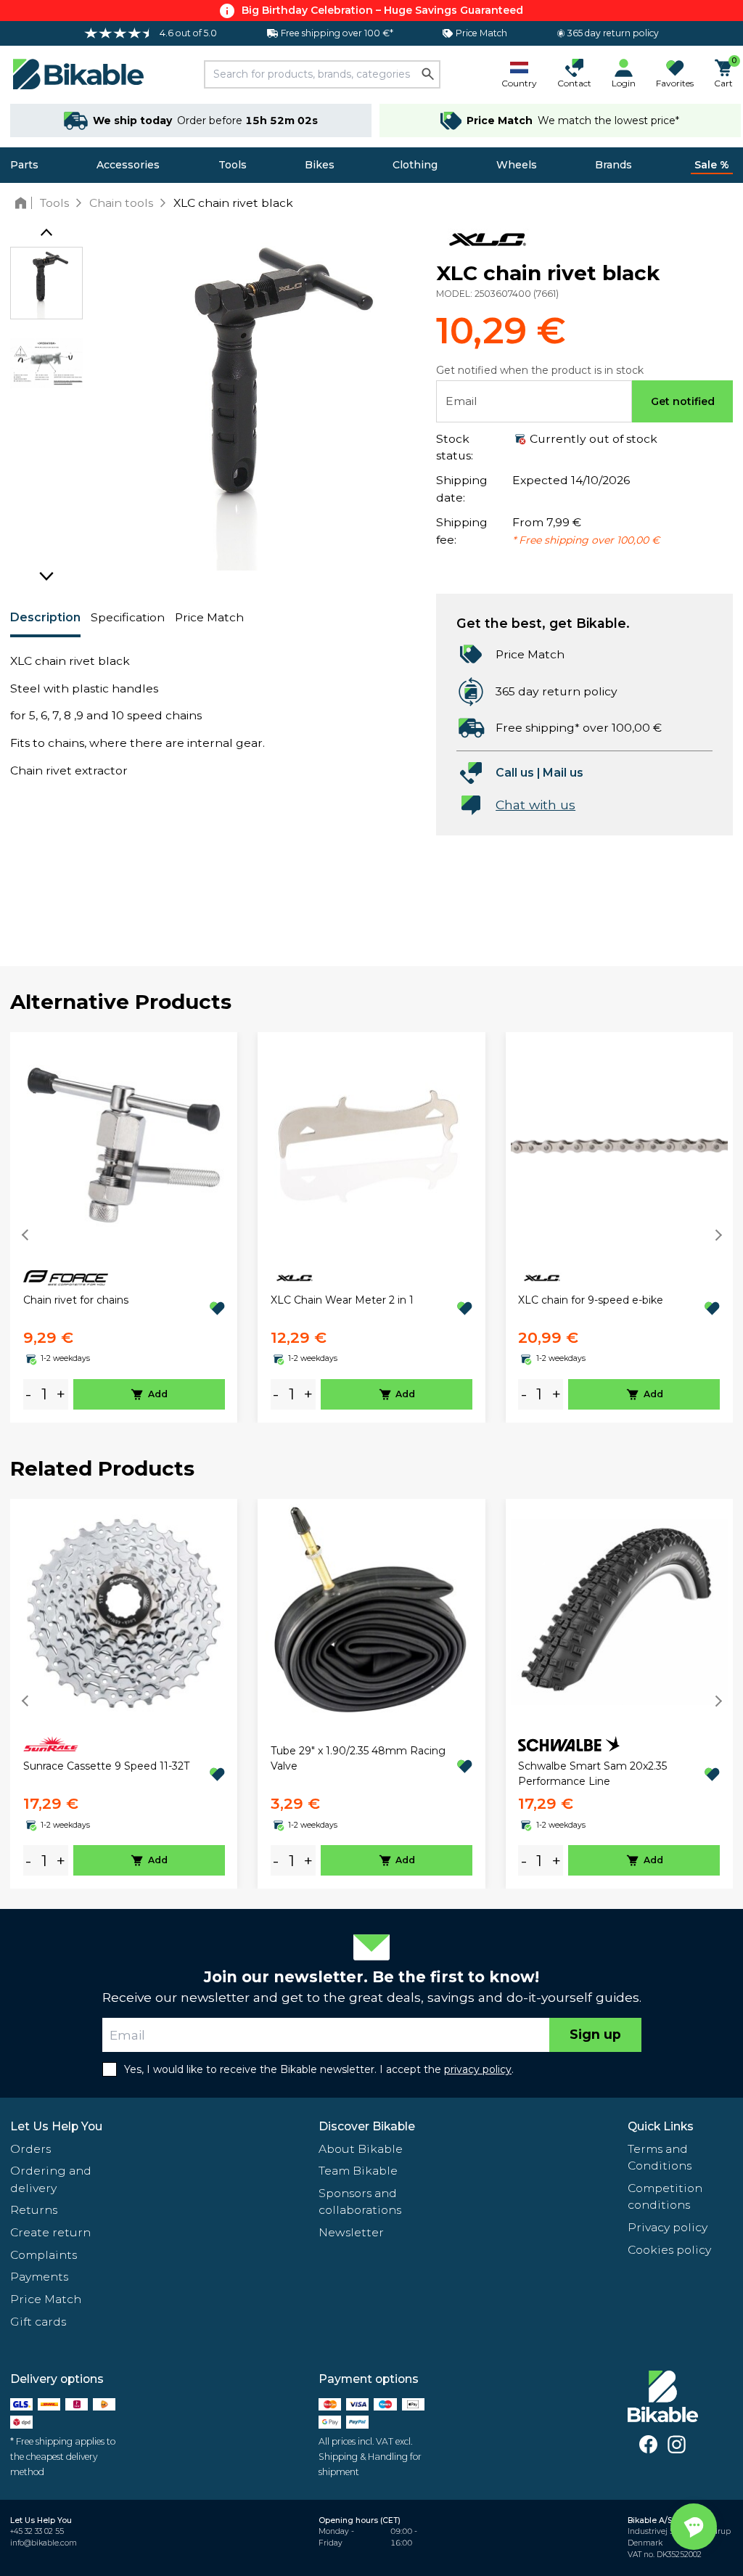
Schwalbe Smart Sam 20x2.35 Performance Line (592, 1774)
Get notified (683, 401)
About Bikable (361, 2149)
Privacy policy (668, 2227)
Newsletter (351, 2232)
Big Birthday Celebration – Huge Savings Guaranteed (382, 10)
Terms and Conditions (660, 2158)
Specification (128, 617)
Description (45, 617)
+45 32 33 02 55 (37, 2531)
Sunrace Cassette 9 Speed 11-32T (106, 1766)
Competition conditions (665, 2197)
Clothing (415, 165)
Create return (50, 2232)
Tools (233, 165)
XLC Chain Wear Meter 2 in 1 (342, 1300)
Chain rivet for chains (76, 1300)
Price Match (209, 617)
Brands (613, 165)
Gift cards (38, 2322)
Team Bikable (358, 2171)
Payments (39, 2277)
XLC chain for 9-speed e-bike (591, 1300)
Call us (515, 773)
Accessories (128, 165)
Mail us (563, 773)
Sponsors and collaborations (360, 2202)
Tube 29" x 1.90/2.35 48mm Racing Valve (358, 1758)
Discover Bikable (367, 2126)
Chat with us (535, 805)
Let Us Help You (56, 2126)
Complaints (44, 2255)
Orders (30, 2149)
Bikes (320, 165)
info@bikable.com (44, 2543)
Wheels (517, 165)
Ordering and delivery (51, 2179)
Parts (24, 165)
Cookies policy (669, 2250)
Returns (34, 2210)
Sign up (595, 2034)
